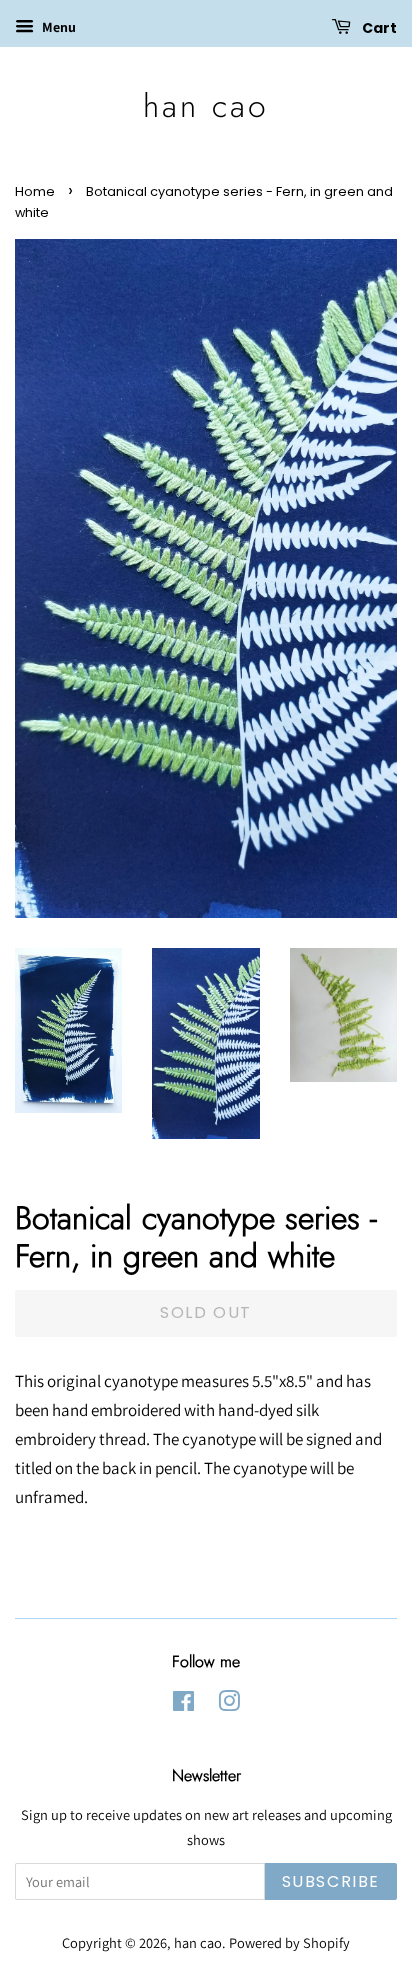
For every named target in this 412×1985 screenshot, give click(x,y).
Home (35, 191)
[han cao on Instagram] (229, 1704)
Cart (378, 28)
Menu (57, 27)
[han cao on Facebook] (183, 1704)
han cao (206, 106)
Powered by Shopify (289, 1942)
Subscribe (331, 1881)
